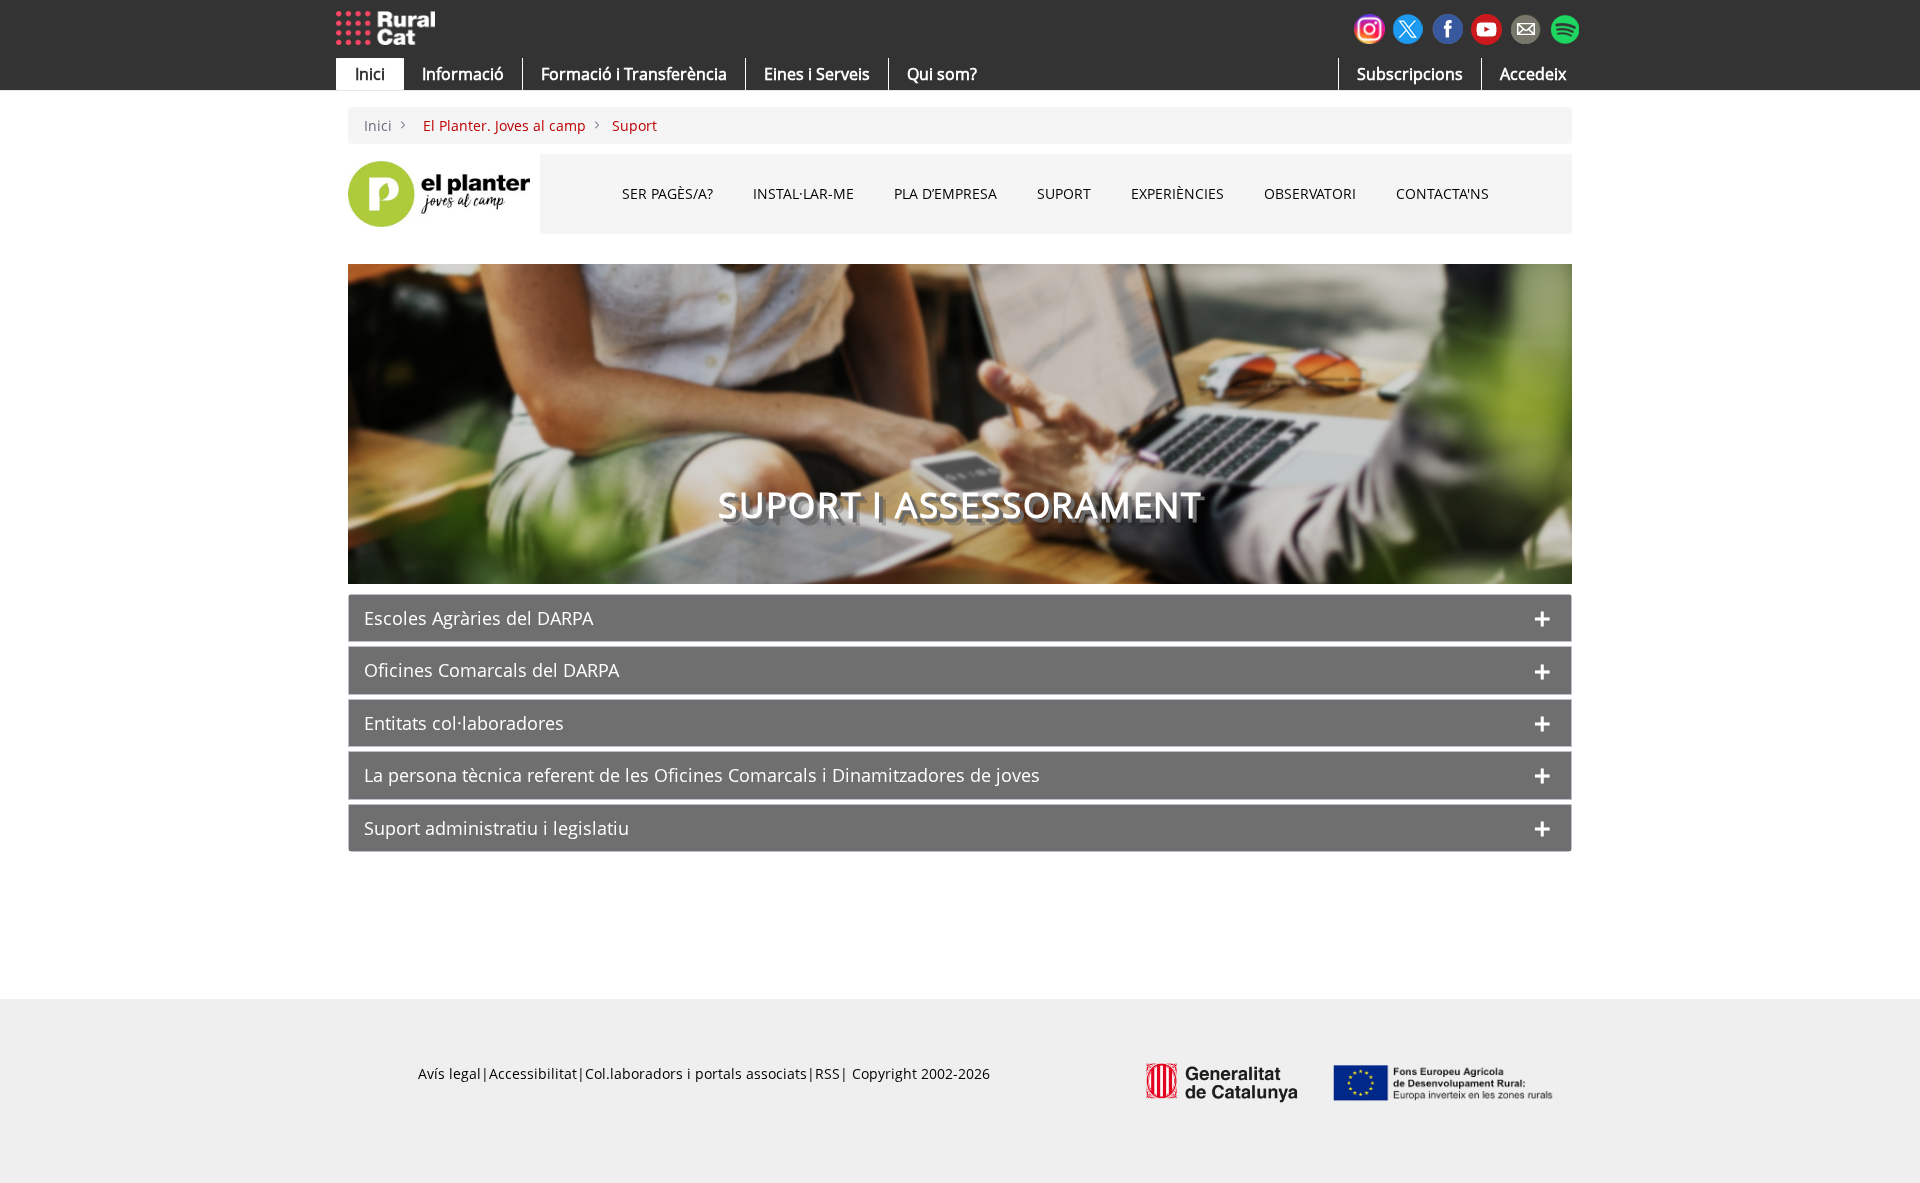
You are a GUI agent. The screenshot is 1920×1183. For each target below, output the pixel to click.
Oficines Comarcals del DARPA (491, 670)
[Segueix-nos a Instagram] (1369, 26)
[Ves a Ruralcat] (389, 29)
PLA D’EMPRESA (945, 193)
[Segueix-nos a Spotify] (1564, 26)
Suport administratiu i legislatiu (496, 828)
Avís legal (449, 1073)
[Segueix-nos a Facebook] (1447, 26)
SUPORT (1064, 193)
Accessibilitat (533, 1073)
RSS (827, 1073)
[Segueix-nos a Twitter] (1408, 26)
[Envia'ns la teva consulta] (1525, 26)
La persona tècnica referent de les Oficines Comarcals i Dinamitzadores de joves (702, 775)
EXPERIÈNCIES (1177, 193)
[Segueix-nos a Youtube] (1486, 27)
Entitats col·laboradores (464, 723)
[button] (370, 74)
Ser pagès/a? (667, 193)
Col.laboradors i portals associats (696, 1073)
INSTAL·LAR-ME (803, 193)
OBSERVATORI (1310, 193)
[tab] (960, 618)
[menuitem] (634, 74)
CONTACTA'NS (1442, 193)
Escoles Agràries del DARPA (478, 618)
